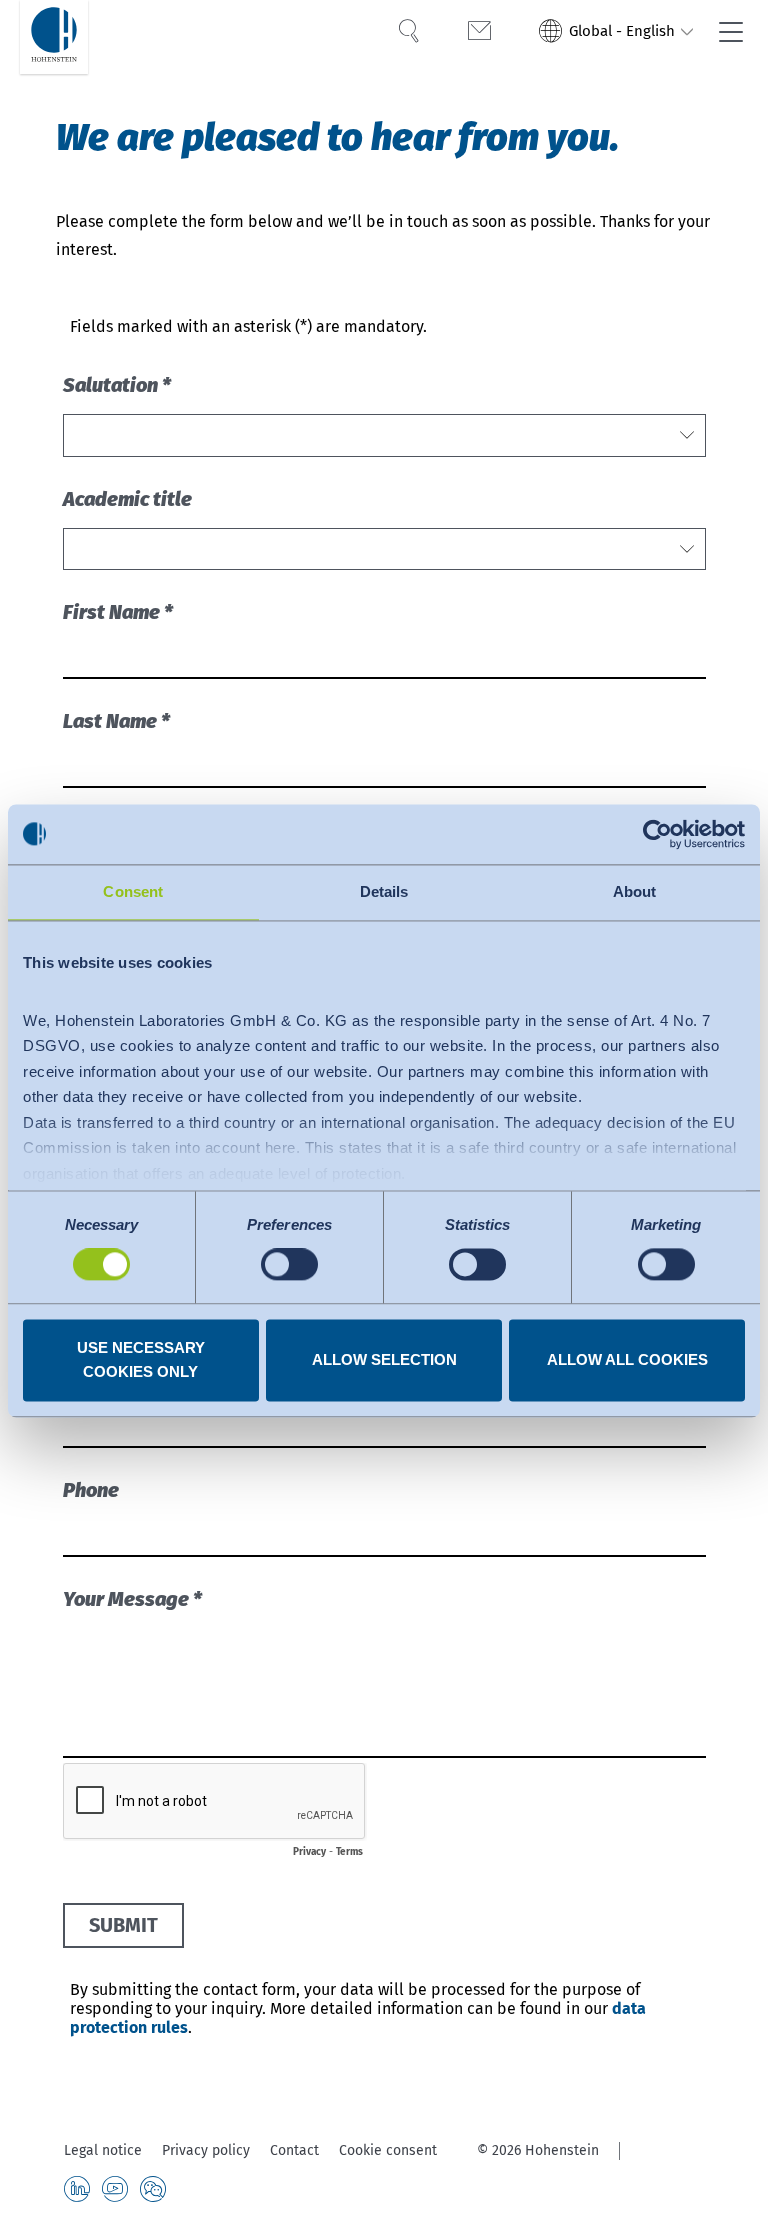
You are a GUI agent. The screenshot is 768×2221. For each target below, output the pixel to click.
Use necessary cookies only (141, 1359)
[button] (616, 33)
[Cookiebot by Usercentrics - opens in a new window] (657, 834)
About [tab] (635, 891)
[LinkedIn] (77, 2189)
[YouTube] (115, 2189)
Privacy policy (206, 2150)
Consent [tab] (133, 891)
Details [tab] (384, 891)
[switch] (289, 1265)
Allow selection (384, 1359)
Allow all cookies (627, 1359)
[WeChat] (153, 2189)
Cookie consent (388, 2150)
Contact (294, 2150)
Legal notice (103, 2150)
